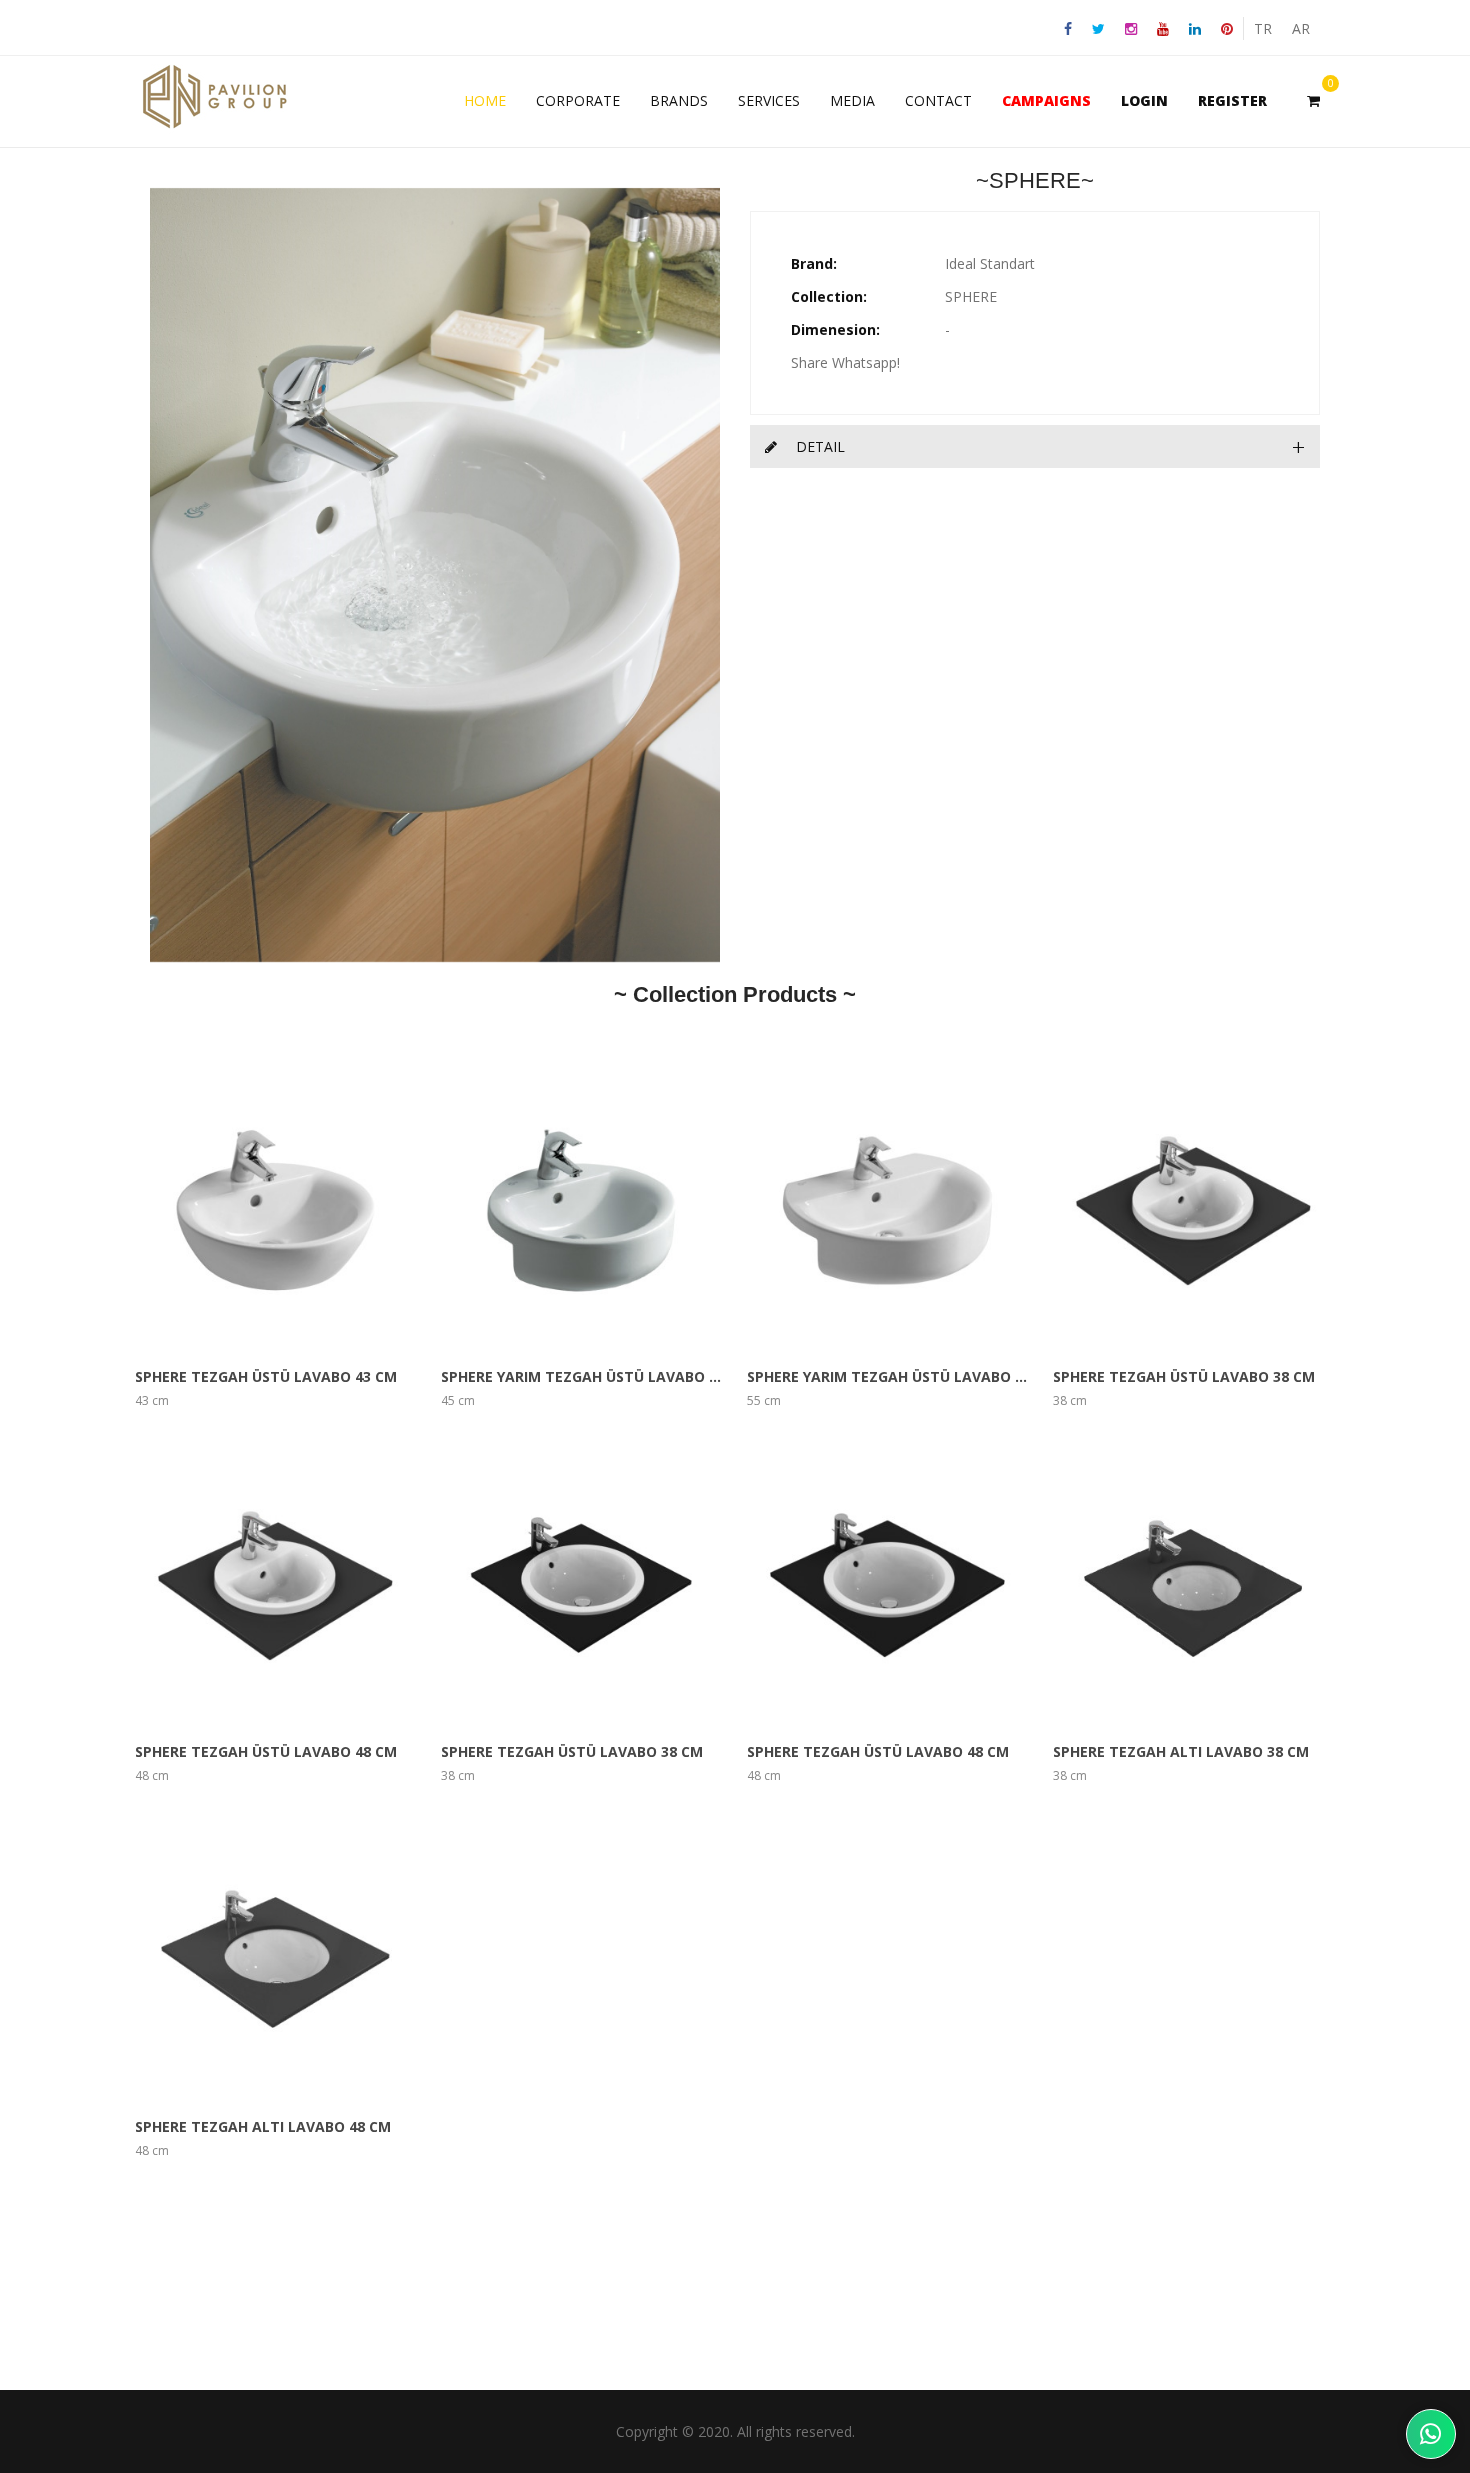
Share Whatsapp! (845, 362)
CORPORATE (578, 100)
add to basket (326, 1209)
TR (1263, 28)
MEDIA (852, 100)
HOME (485, 100)
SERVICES (769, 100)
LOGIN (1144, 100)
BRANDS (679, 100)
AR (1301, 28)
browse (224, 1209)
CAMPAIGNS (1046, 100)
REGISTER (1232, 100)
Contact (938, 100)
